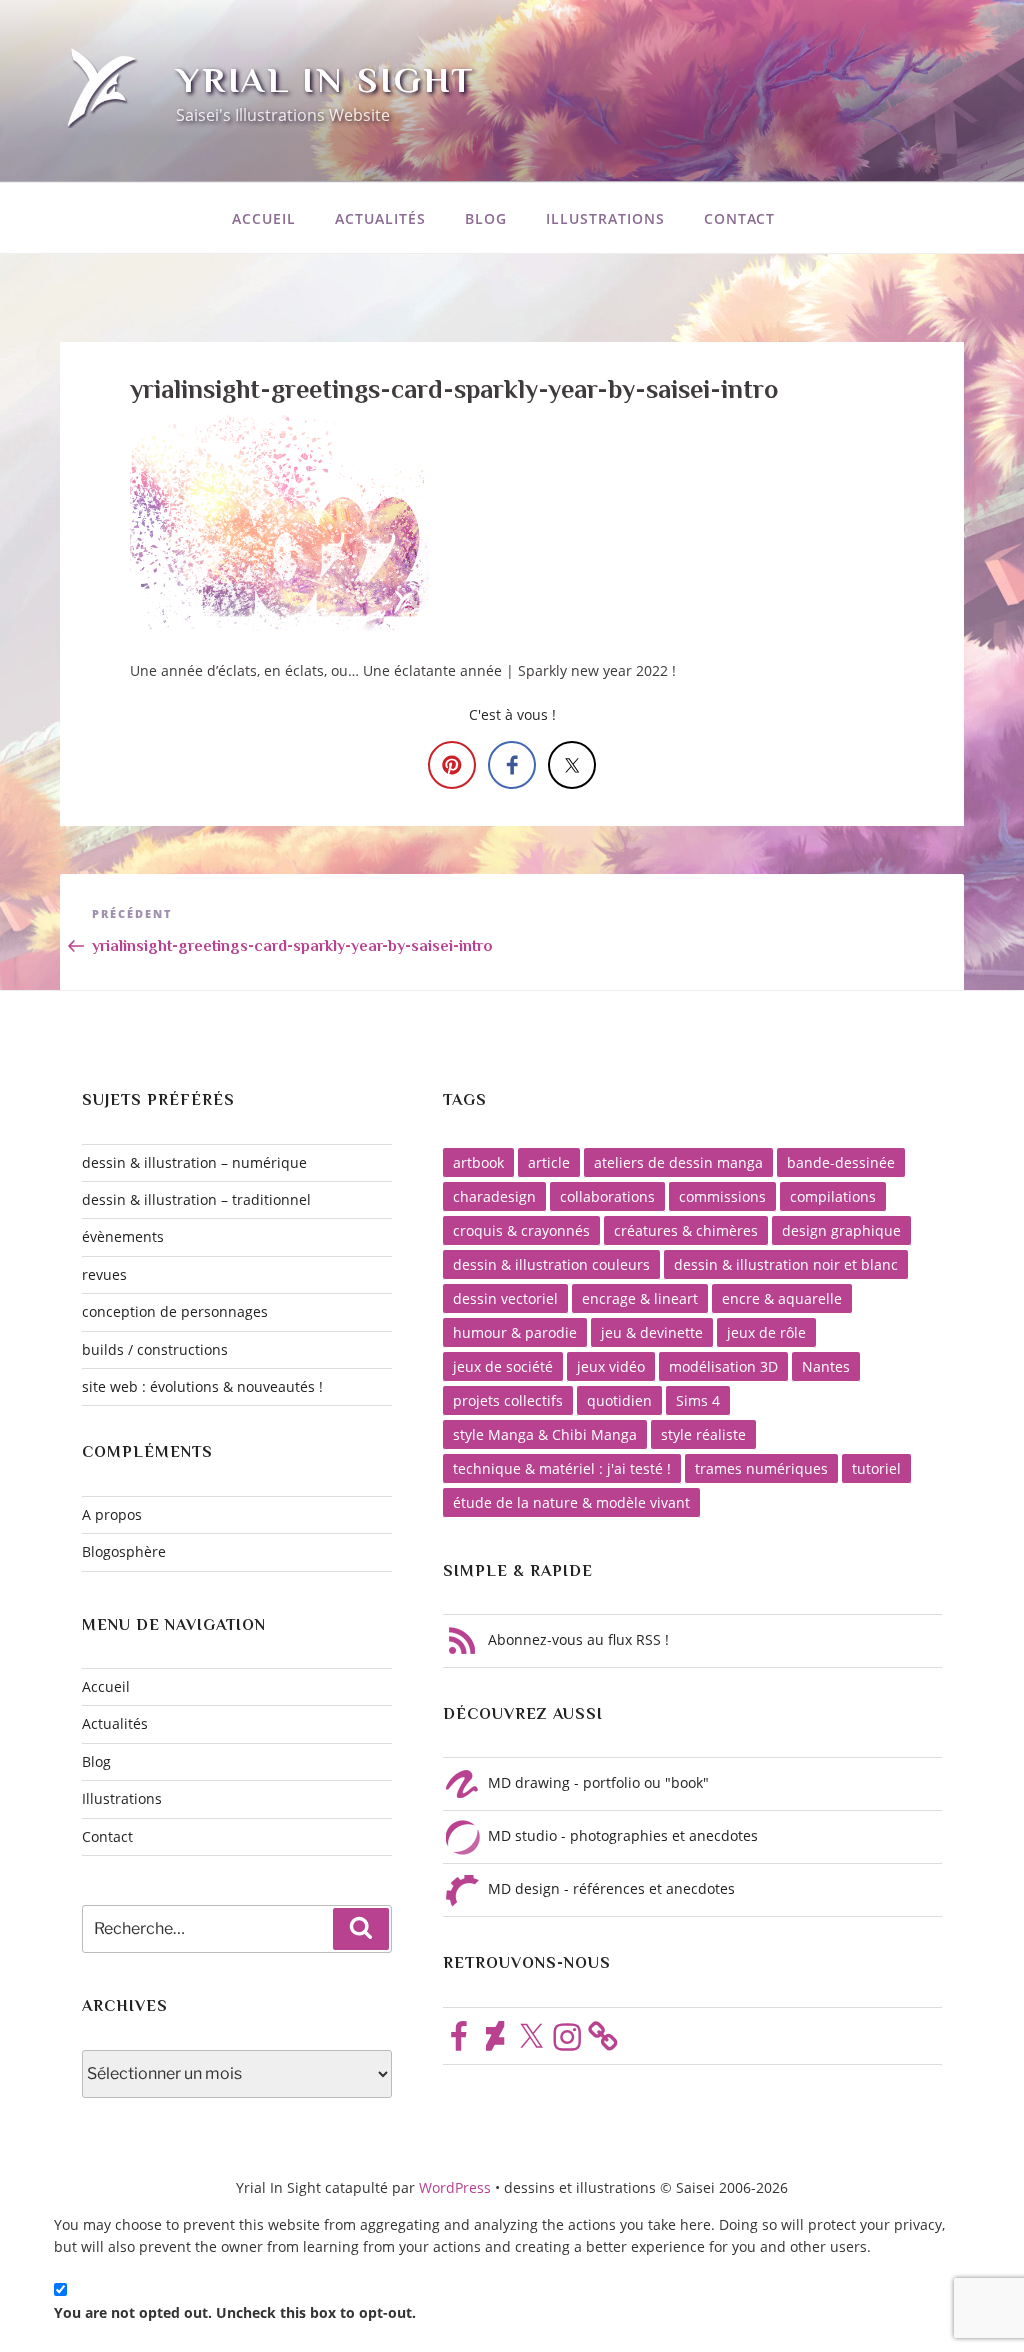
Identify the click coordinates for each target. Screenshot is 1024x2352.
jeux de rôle (766, 1332)
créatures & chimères (686, 1230)
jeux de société (503, 1366)
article (549, 1162)
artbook (478, 1162)
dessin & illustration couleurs (551, 1264)
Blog (486, 218)
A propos (112, 1514)
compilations (833, 1196)
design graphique (841, 1230)
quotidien (619, 1400)
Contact (739, 218)
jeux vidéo (611, 1366)
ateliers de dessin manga (678, 1162)
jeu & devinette (652, 1332)
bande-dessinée (841, 1162)
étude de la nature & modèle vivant (571, 1502)
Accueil (264, 218)
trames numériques (761, 1468)
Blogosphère (124, 1551)
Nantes (826, 1366)
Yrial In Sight (325, 80)
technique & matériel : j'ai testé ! (562, 1468)
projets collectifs (508, 1400)
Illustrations (605, 218)
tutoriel (876, 1468)
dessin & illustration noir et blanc (786, 1264)
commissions (722, 1196)
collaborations (607, 1196)
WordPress (457, 2187)
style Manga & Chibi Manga (545, 1434)
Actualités (380, 218)
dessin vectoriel (505, 1298)
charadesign (494, 1196)
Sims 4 (698, 1400)
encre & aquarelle (782, 1298)
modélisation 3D (723, 1366)
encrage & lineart (640, 1298)
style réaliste (703, 1434)
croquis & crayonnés (521, 1230)
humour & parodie (515, 1332)
